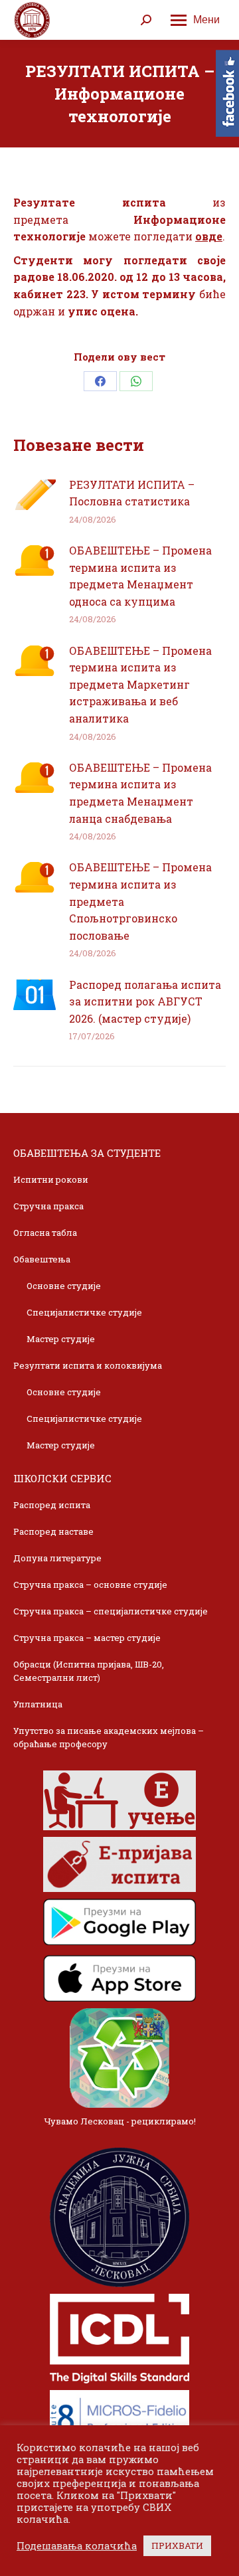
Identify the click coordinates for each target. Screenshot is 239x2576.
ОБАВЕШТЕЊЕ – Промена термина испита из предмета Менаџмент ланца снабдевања (140, 793)
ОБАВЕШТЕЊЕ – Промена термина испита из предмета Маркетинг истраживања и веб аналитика (140, 684)
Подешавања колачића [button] (77, 2546)
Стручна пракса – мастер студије (87, 1638)
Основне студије (64, 1286)
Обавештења (42, 1259)
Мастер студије (61, 1339)
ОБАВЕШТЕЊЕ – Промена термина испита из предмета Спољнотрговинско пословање (140, 901)
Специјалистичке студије (84, 1312)
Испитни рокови (51, 1179)
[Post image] (35, 495)
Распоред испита (52, 1505)
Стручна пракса (48, 1206)
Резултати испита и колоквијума (88, 1365)
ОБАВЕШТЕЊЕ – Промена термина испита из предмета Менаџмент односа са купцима (140, 576)
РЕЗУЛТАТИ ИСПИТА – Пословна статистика (132, 493)
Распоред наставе (53, 1531)
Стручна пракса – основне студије (90, 1585)
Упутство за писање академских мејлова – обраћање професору (109, 1737)
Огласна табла (45, 1233)
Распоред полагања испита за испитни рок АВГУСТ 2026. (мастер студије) (145, 1001)
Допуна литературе (57, 1558)
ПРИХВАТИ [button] (177, 2545)
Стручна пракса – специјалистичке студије (111, 1611)
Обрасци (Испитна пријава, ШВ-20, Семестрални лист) (89, 1671)
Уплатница (38, 1704)
